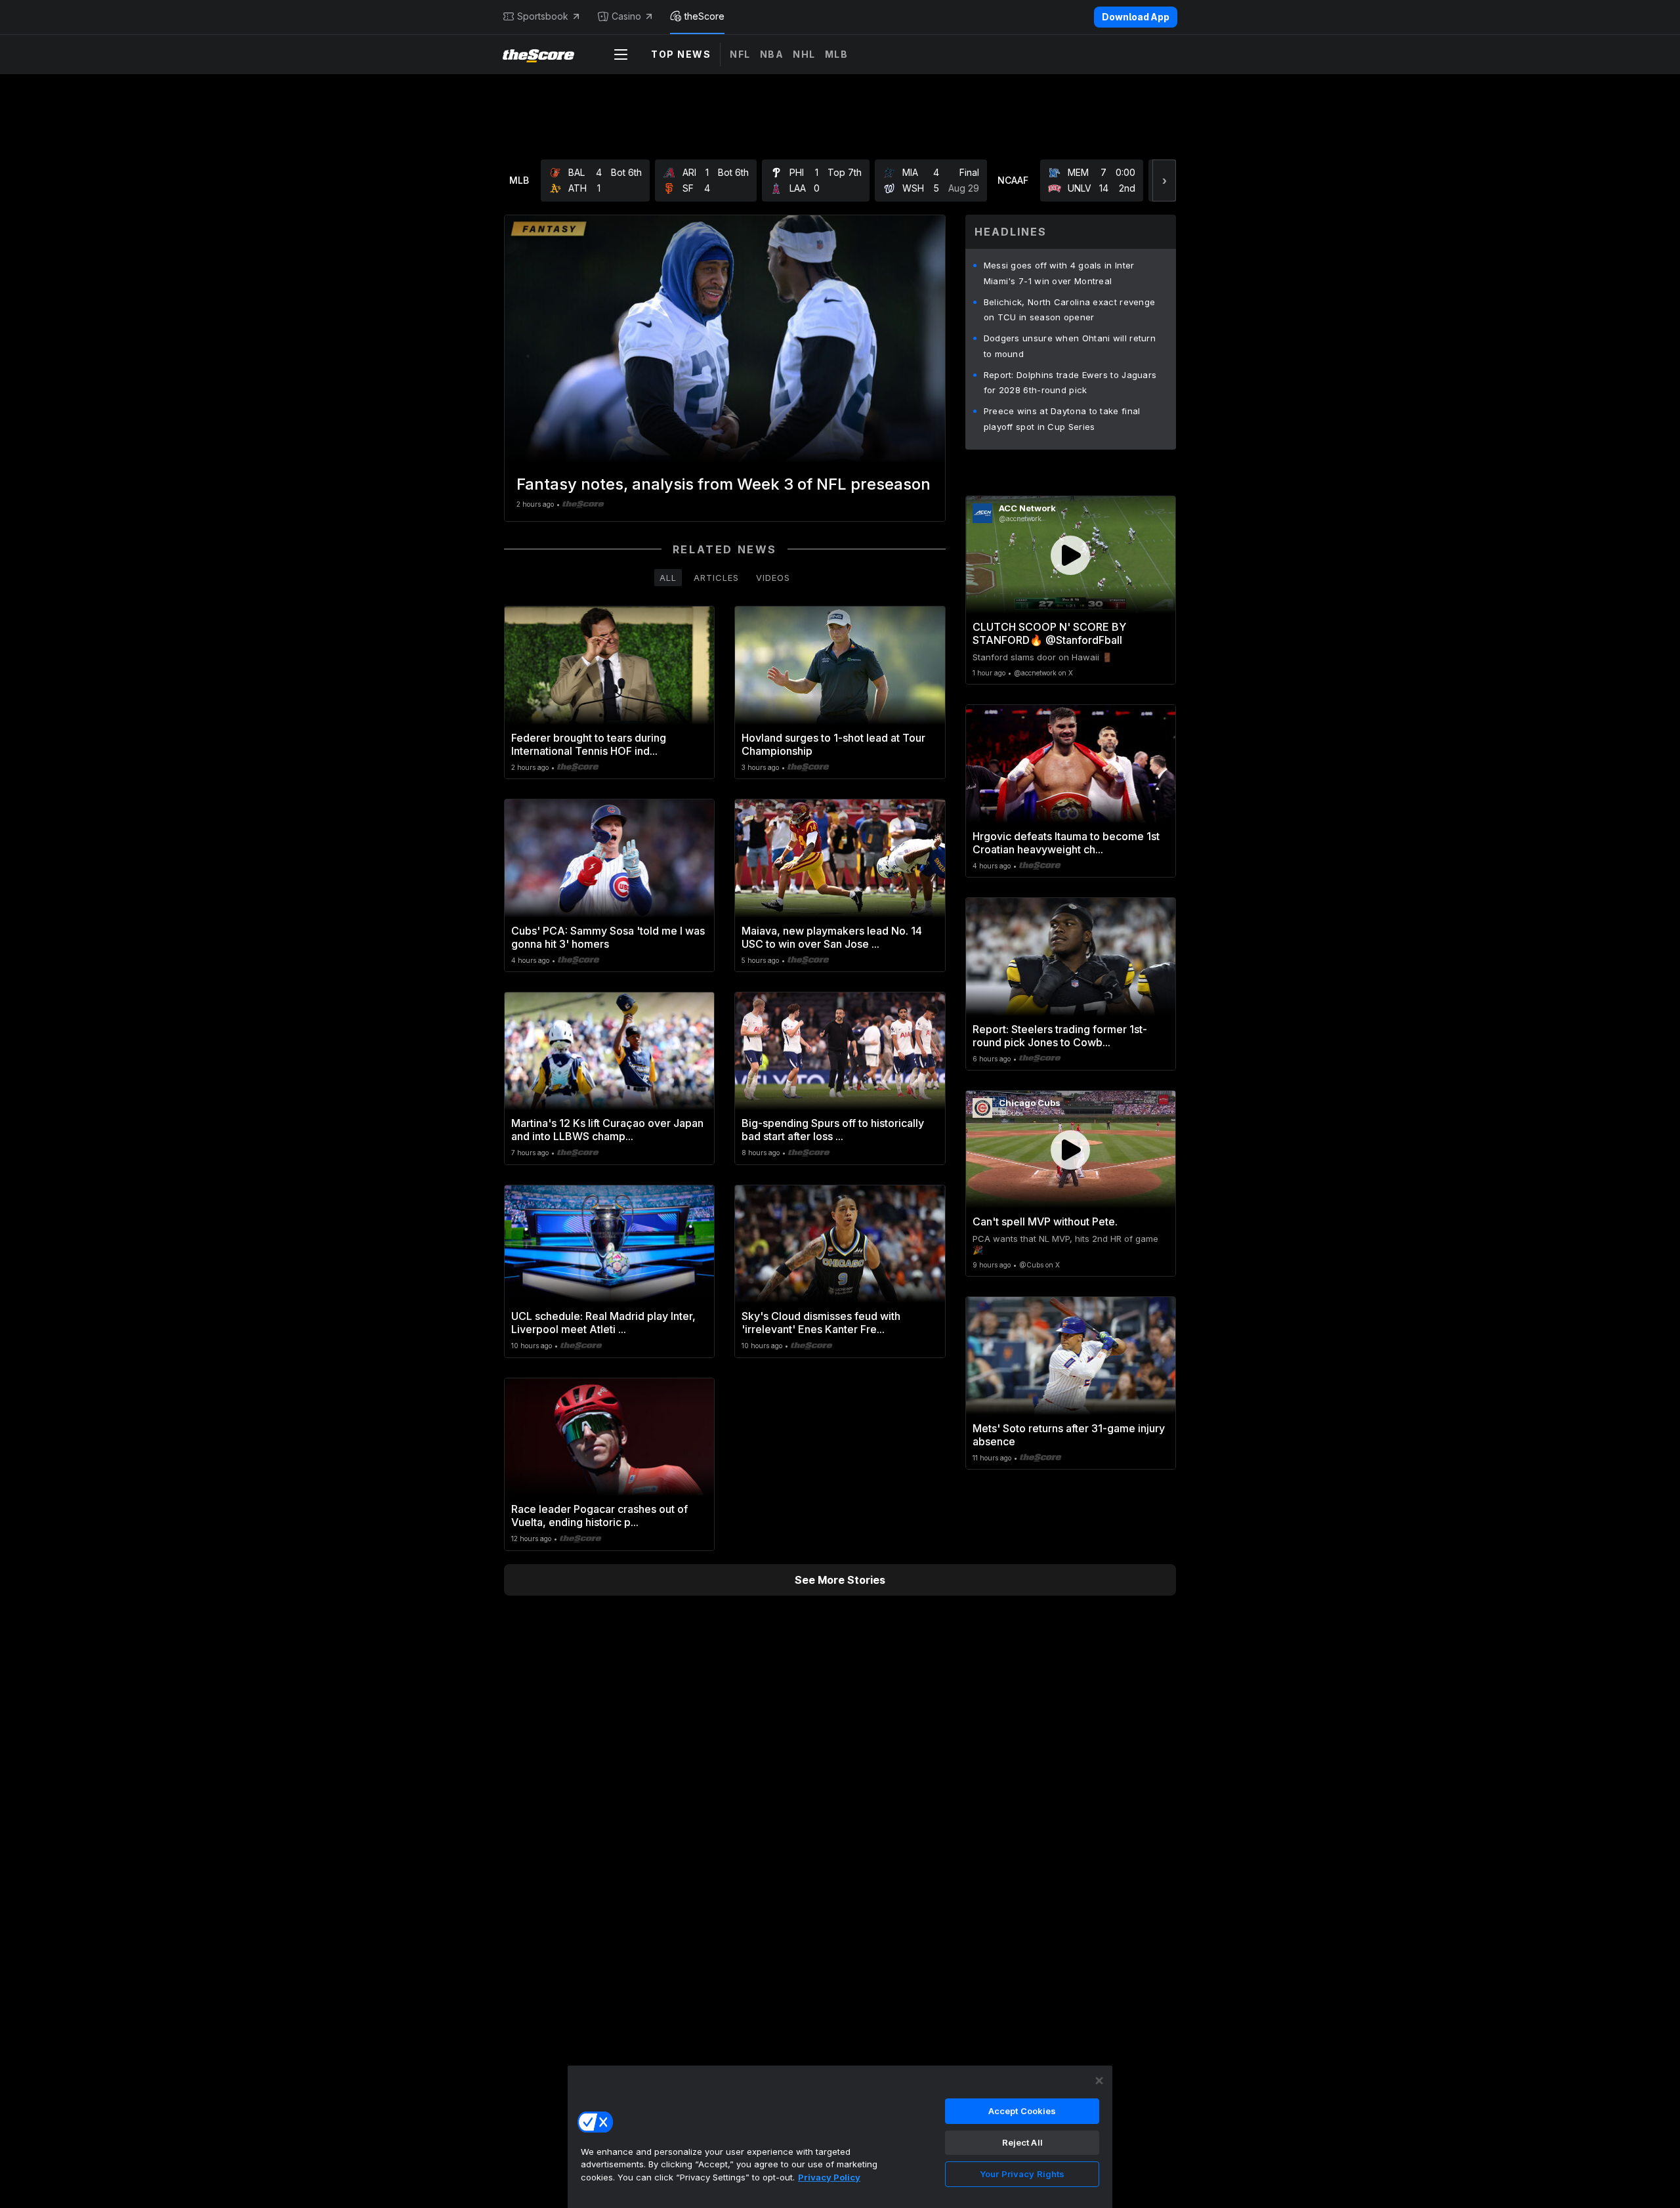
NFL (740, 54)
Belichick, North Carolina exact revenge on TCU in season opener (1070, 310)
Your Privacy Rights (1022, 2174)
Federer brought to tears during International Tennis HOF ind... (589, 744)
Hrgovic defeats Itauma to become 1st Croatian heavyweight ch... (1066, 843)
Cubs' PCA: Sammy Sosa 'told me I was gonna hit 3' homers (608, 937)
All (668, 578)
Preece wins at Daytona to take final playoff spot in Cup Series (1062, 419)
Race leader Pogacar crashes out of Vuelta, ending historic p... (599, 1516)
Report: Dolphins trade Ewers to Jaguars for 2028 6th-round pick (1070, 383)
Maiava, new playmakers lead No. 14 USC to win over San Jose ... (832, 937)
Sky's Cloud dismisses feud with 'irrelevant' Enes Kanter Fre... (821, 1323)
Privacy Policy (829, 2177)
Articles (716, 578)
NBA (772, 54)
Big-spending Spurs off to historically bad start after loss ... (833, 1130)
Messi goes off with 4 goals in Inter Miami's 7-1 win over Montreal (1059, 273)
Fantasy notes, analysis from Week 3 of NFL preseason (724, 484)
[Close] (1099, 2081)
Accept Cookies (1022, 2111)
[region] (840, 2136)
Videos (773, 578)
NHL (804, 54)
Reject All (1022, 2142)
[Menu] (621, 54)
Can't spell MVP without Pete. (1045, 1221)
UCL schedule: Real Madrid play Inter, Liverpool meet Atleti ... (603, 1323)
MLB (837, 54)
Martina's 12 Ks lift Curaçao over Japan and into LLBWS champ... (607, 1130)
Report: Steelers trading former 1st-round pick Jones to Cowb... (1060, 1036)
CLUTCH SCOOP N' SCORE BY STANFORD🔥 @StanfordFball (1049, 633)
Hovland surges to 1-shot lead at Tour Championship (833, 744)
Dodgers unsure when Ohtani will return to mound (1070, 346)
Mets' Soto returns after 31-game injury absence (1069, 1435)
